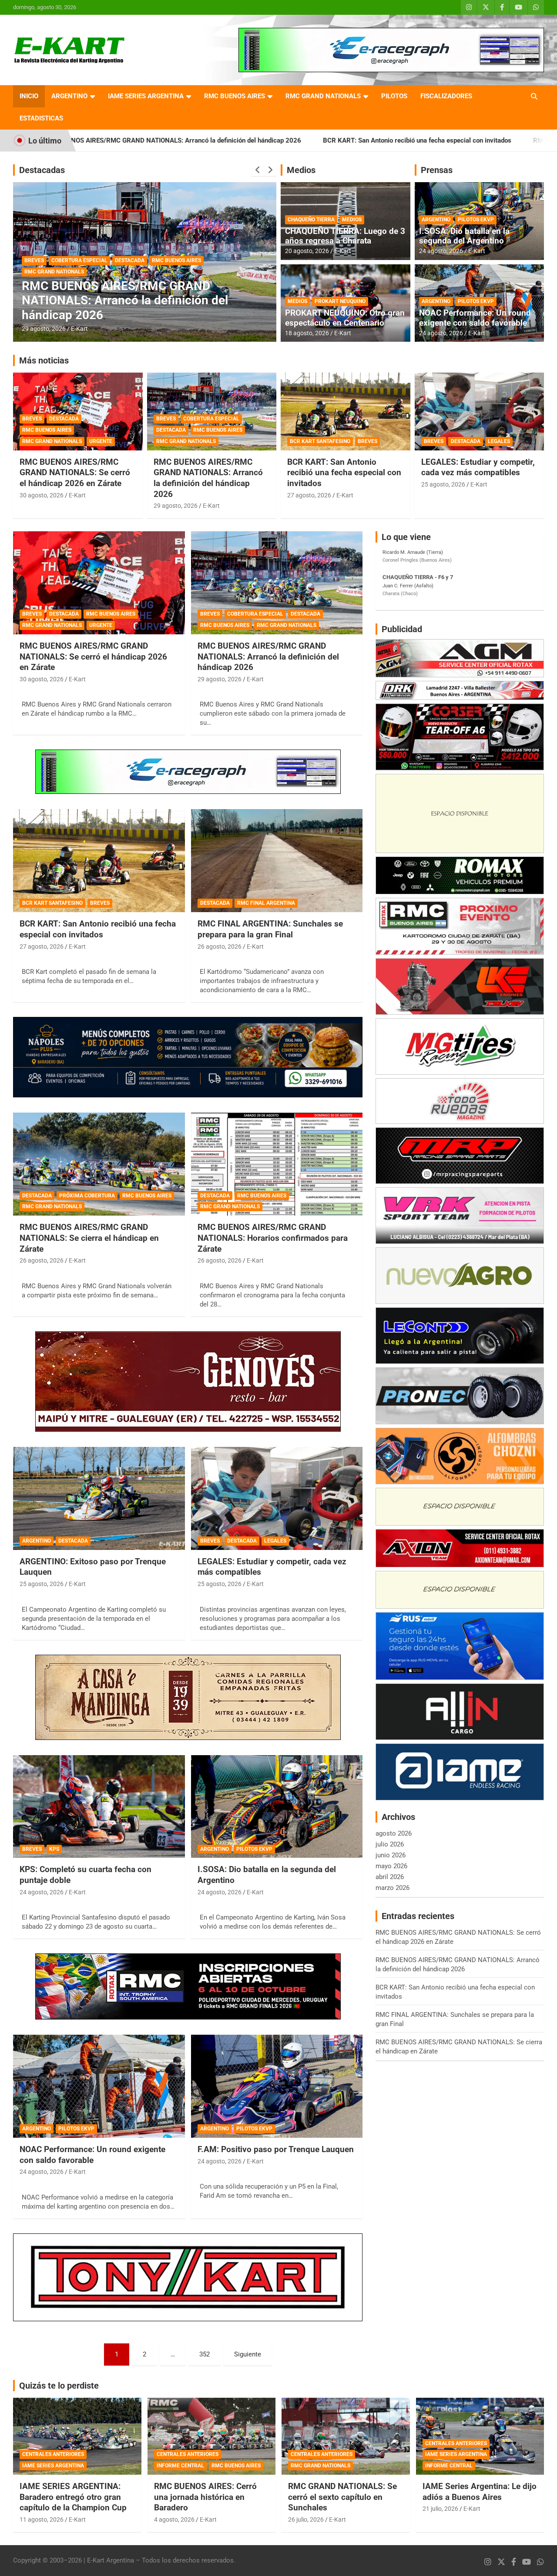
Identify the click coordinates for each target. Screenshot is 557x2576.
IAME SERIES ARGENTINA (146, 96)
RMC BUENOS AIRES (235, 96)
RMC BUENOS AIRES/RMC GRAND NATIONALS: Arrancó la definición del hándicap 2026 (208, 478)
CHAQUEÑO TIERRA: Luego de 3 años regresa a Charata (345, 236)
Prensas (437, 170)
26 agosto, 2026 (44, 329)
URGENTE (101, 441)
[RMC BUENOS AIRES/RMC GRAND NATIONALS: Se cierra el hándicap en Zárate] (99, 1164)
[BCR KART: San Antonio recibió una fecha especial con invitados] (99, 861)
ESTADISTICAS (41, 118)
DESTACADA (39, 287)
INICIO (29, 96)
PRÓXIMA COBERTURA (87, 1196)
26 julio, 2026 (306, 2519)
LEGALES (499, 441)
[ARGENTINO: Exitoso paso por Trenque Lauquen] (99, 1498)
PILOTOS (394, 96)
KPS (54, 1849)
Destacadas (42, 170)
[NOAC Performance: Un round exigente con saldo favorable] (99, 2086)
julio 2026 (390, 1844)
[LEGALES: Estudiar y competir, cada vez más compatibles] (277, 1498)
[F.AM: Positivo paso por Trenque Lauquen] (277, 2086)
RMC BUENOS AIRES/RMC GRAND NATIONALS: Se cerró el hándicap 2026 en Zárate (75, 473)
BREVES (32, 419)
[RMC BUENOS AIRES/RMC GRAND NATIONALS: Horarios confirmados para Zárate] (277, 1164)
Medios (301, 170)
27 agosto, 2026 (309, 495)
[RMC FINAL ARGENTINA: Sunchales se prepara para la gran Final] (277, 861)
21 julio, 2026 (440, 2509)
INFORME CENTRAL (180, 2466)
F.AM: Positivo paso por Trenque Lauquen (276, 2149)
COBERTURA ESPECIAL (211, 419)
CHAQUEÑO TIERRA (311, 220)
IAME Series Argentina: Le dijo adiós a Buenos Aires (480, 2492)
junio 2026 (391, 1855)
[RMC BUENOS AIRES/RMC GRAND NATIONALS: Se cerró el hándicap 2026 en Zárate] (99, 583)
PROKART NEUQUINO (340, 301)
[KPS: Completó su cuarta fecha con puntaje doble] (99, 1806)
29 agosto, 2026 (176, 506)
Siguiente (248, 2354)
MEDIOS (352, 220)
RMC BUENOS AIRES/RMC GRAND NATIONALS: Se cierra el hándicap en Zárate (89, 1238)
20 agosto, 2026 (307, 251)
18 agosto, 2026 (307, 333)
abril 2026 (390, 1877)
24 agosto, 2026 (441, 251)
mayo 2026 (391, 1866)
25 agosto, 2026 (443, 484)
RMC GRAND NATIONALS (323, 96)
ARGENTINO (69, 96)
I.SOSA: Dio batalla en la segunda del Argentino (464, 236)
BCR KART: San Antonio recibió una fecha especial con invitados (258, 140)
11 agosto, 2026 (42, 2519)
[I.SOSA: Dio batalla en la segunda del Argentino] (277, 1806)
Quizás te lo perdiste (59, 2386)
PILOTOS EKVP (476, 220)
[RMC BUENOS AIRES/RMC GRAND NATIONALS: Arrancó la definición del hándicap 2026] (277, 583)
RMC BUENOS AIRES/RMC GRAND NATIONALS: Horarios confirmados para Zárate (273, 1238)
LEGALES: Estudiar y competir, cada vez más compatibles (478, 467)
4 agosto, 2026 (174, 2519)
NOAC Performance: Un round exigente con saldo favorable (475, 318)
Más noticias (44, 360)
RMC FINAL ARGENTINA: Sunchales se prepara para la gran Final (128, 308)
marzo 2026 (393, 1888)
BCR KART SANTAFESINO (320, 441)
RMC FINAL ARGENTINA (90, 287)
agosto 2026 (394, 1833)
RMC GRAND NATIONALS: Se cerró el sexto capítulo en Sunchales (342, 2497)
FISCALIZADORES (446, 96)
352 (205, 2354)
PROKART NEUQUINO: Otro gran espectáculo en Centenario (345, 318)
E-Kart (79, 329)
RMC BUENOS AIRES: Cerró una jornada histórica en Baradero (205, 2497)
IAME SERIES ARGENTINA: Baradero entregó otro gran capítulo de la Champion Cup (73, 2497)
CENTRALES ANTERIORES (53, 2454)
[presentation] (258, 170)
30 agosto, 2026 (42, 495)
